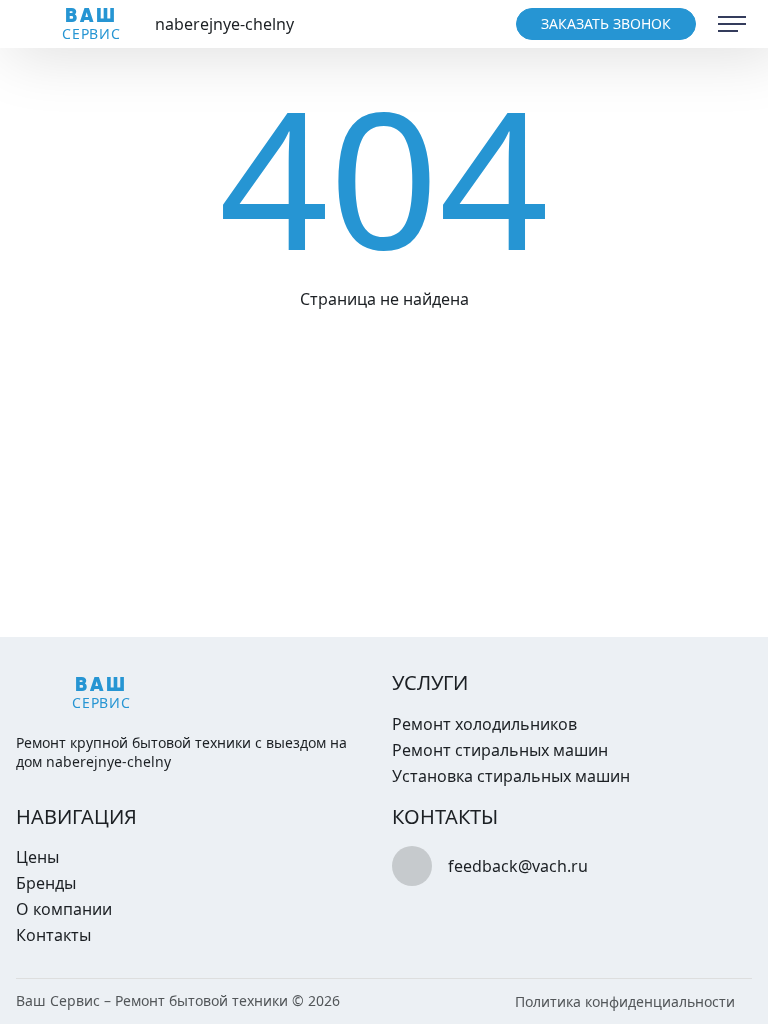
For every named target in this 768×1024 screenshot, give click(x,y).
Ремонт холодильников (484, 724)
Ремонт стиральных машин (500, 750)
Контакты (53, 935)
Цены (37, 857)
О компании (64, 909)
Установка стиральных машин (511, 776)
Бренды (46, 883)
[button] (732, 24)
